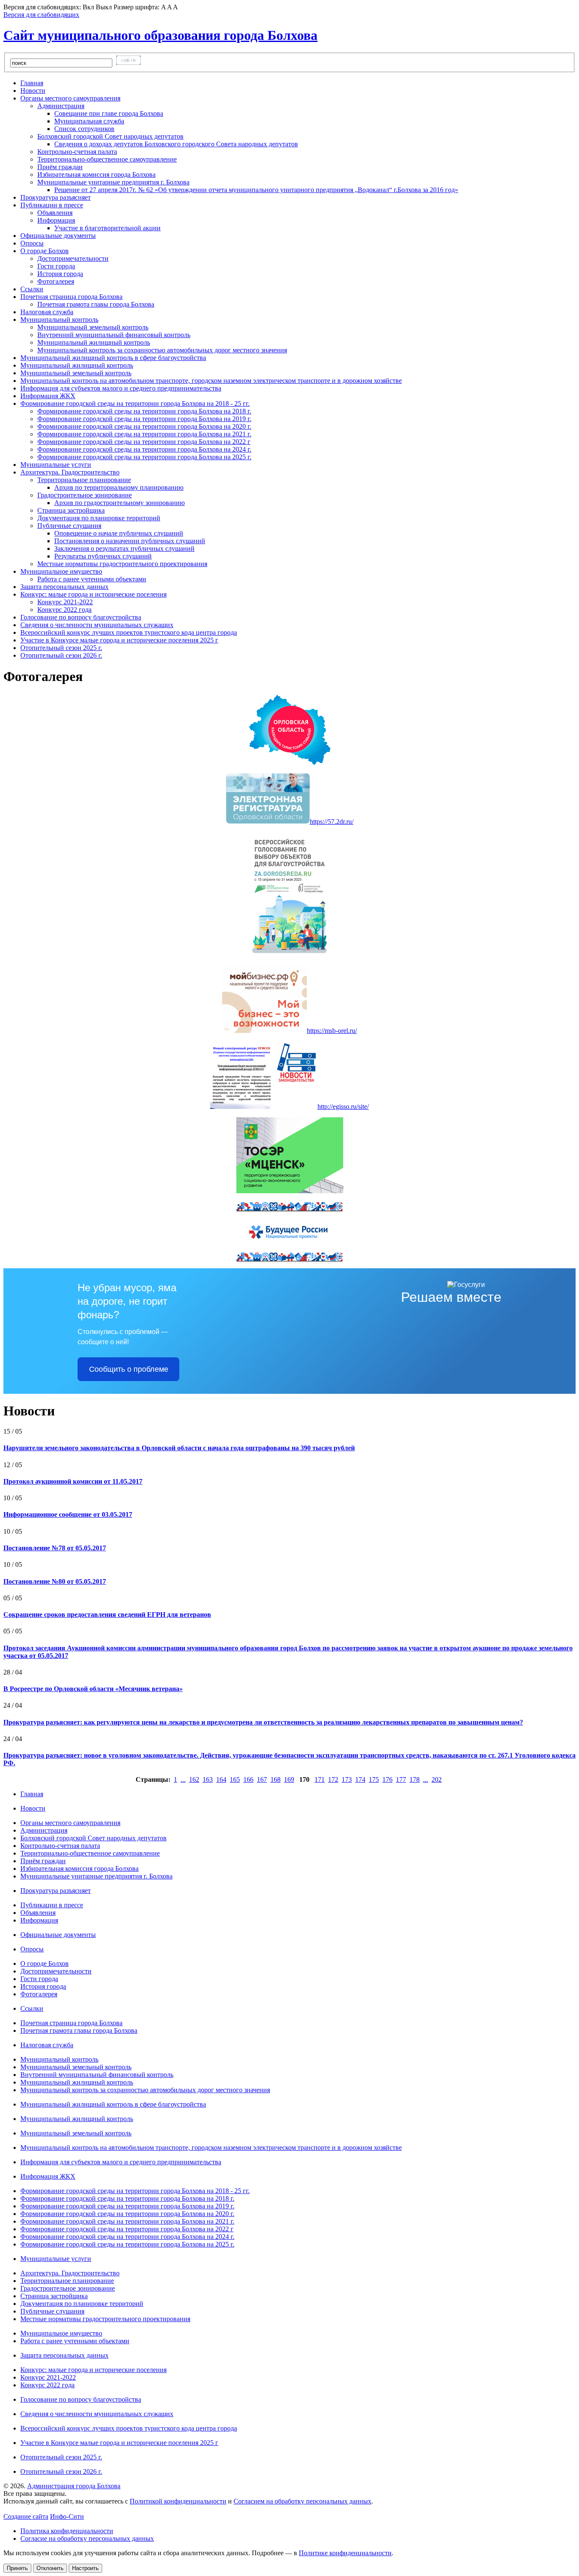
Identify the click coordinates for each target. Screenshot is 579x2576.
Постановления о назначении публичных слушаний (130, 541)
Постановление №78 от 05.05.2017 (55, 1548)
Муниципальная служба (89, 121)
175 (374, 1779)
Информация (39, 1920)
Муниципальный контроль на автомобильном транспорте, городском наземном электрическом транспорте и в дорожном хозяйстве (211, 2148)
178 (415, 1779)
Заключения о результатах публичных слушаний (124, 548)
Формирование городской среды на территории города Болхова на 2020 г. (144, 426)
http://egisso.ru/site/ (343, 1107)
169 (289, 1779)
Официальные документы (58, 1935)
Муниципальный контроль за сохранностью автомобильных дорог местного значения (162, 350)
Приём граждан (60, 167)
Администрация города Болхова (74, 2486)
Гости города (56, 266)
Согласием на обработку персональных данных (302, 2501)
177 (401, 1779)
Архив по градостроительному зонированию (120, 503)
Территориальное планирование (67, 2281)
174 (360, 1779)
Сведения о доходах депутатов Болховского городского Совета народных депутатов (176, 144)
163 (208, 1779)
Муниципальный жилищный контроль (94, 342)
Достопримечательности (73, 258)
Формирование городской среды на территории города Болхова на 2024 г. (144, 449)
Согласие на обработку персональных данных (87, 2538)
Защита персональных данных (64, 2355)
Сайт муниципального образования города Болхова (160, 35)
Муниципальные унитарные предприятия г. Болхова (96, 1876)
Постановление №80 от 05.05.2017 (55, 1581)
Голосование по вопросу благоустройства (81, 2399)
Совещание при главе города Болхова (109, 113)
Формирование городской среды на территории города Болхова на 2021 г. (144, 434)
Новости (33, 1808)
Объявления (55, 213)
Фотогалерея (56, 281)
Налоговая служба (47, 2045)
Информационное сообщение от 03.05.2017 (68, 1514)
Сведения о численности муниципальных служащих (97, 2414)
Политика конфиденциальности (67, 2531)
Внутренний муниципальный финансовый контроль (114, 335)
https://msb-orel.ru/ (332, 1031)
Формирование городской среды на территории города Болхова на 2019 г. (144, 419)
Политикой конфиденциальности (178, 2501)
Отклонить (50, 2568)
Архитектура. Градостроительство (70, 2273)
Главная (32, 1794)
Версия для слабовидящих (41, 15)
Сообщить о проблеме (129, 1369)
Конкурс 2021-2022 (65, 602)
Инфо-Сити (67, 2516)
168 (276, 1779)
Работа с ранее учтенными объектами (92, 579)
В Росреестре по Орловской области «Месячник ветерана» (93, 1689)
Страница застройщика (71, 510)
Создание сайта (26, 2516)
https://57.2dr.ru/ (332, 822)
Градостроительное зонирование (68, 2288)
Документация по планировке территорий (99, 518)
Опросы (32, 1949)
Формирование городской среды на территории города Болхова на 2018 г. (144, 411)
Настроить (85, 2568)
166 (248, 1779)
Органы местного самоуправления (70, 1823)
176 (387, 1779)
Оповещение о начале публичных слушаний (119, 533)
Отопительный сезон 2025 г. (61, 2457)
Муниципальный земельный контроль (93, 327)
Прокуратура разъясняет (56, 1891)
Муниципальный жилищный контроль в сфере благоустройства (113, 2104)
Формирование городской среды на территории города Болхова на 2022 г (144, 442)
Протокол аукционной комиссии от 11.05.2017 (73, 1481)
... (183, 1779)
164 (221, 1779)
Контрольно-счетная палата (77, 152)
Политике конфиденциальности (345, 2553)
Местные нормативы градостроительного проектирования (122, 564)
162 (194, 1779)
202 (437, 1779)
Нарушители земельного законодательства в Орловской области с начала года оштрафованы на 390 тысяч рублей (179, 1448)
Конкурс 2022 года (64, 610)
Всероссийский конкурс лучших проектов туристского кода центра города (129, 2428)
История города (60, 274)
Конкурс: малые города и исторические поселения (93, 2370)
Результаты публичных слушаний (103, 556)
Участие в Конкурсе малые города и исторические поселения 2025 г (119, 2443)
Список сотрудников (84, 129)
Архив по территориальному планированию (119, 487)
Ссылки (32, 2008)
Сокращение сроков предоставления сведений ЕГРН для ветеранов (107, 1615)
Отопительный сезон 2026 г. (61, 2471)
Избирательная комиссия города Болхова (96, 174)
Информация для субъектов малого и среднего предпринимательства (121, 2162)
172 (333, 1779)
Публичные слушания (52, 2311)
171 (320, 1779)
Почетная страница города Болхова (71, 2023)
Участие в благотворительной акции (107, 228)
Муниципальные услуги (56, 2259)
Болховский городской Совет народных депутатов (93, 1838)
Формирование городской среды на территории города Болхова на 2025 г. (144, 457)
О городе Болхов (45, 1963)
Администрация (44, 1830)
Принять (17, 2568)
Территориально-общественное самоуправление (107, 159)
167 (262, 1779)
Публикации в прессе (52, 1905)
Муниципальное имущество (61, 2333)
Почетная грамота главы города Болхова (96, 304)
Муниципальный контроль (59, 2059)
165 (235, 1779)
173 (347, 1779)
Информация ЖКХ (48, 2176)
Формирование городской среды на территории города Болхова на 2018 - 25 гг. (135, 2191)
